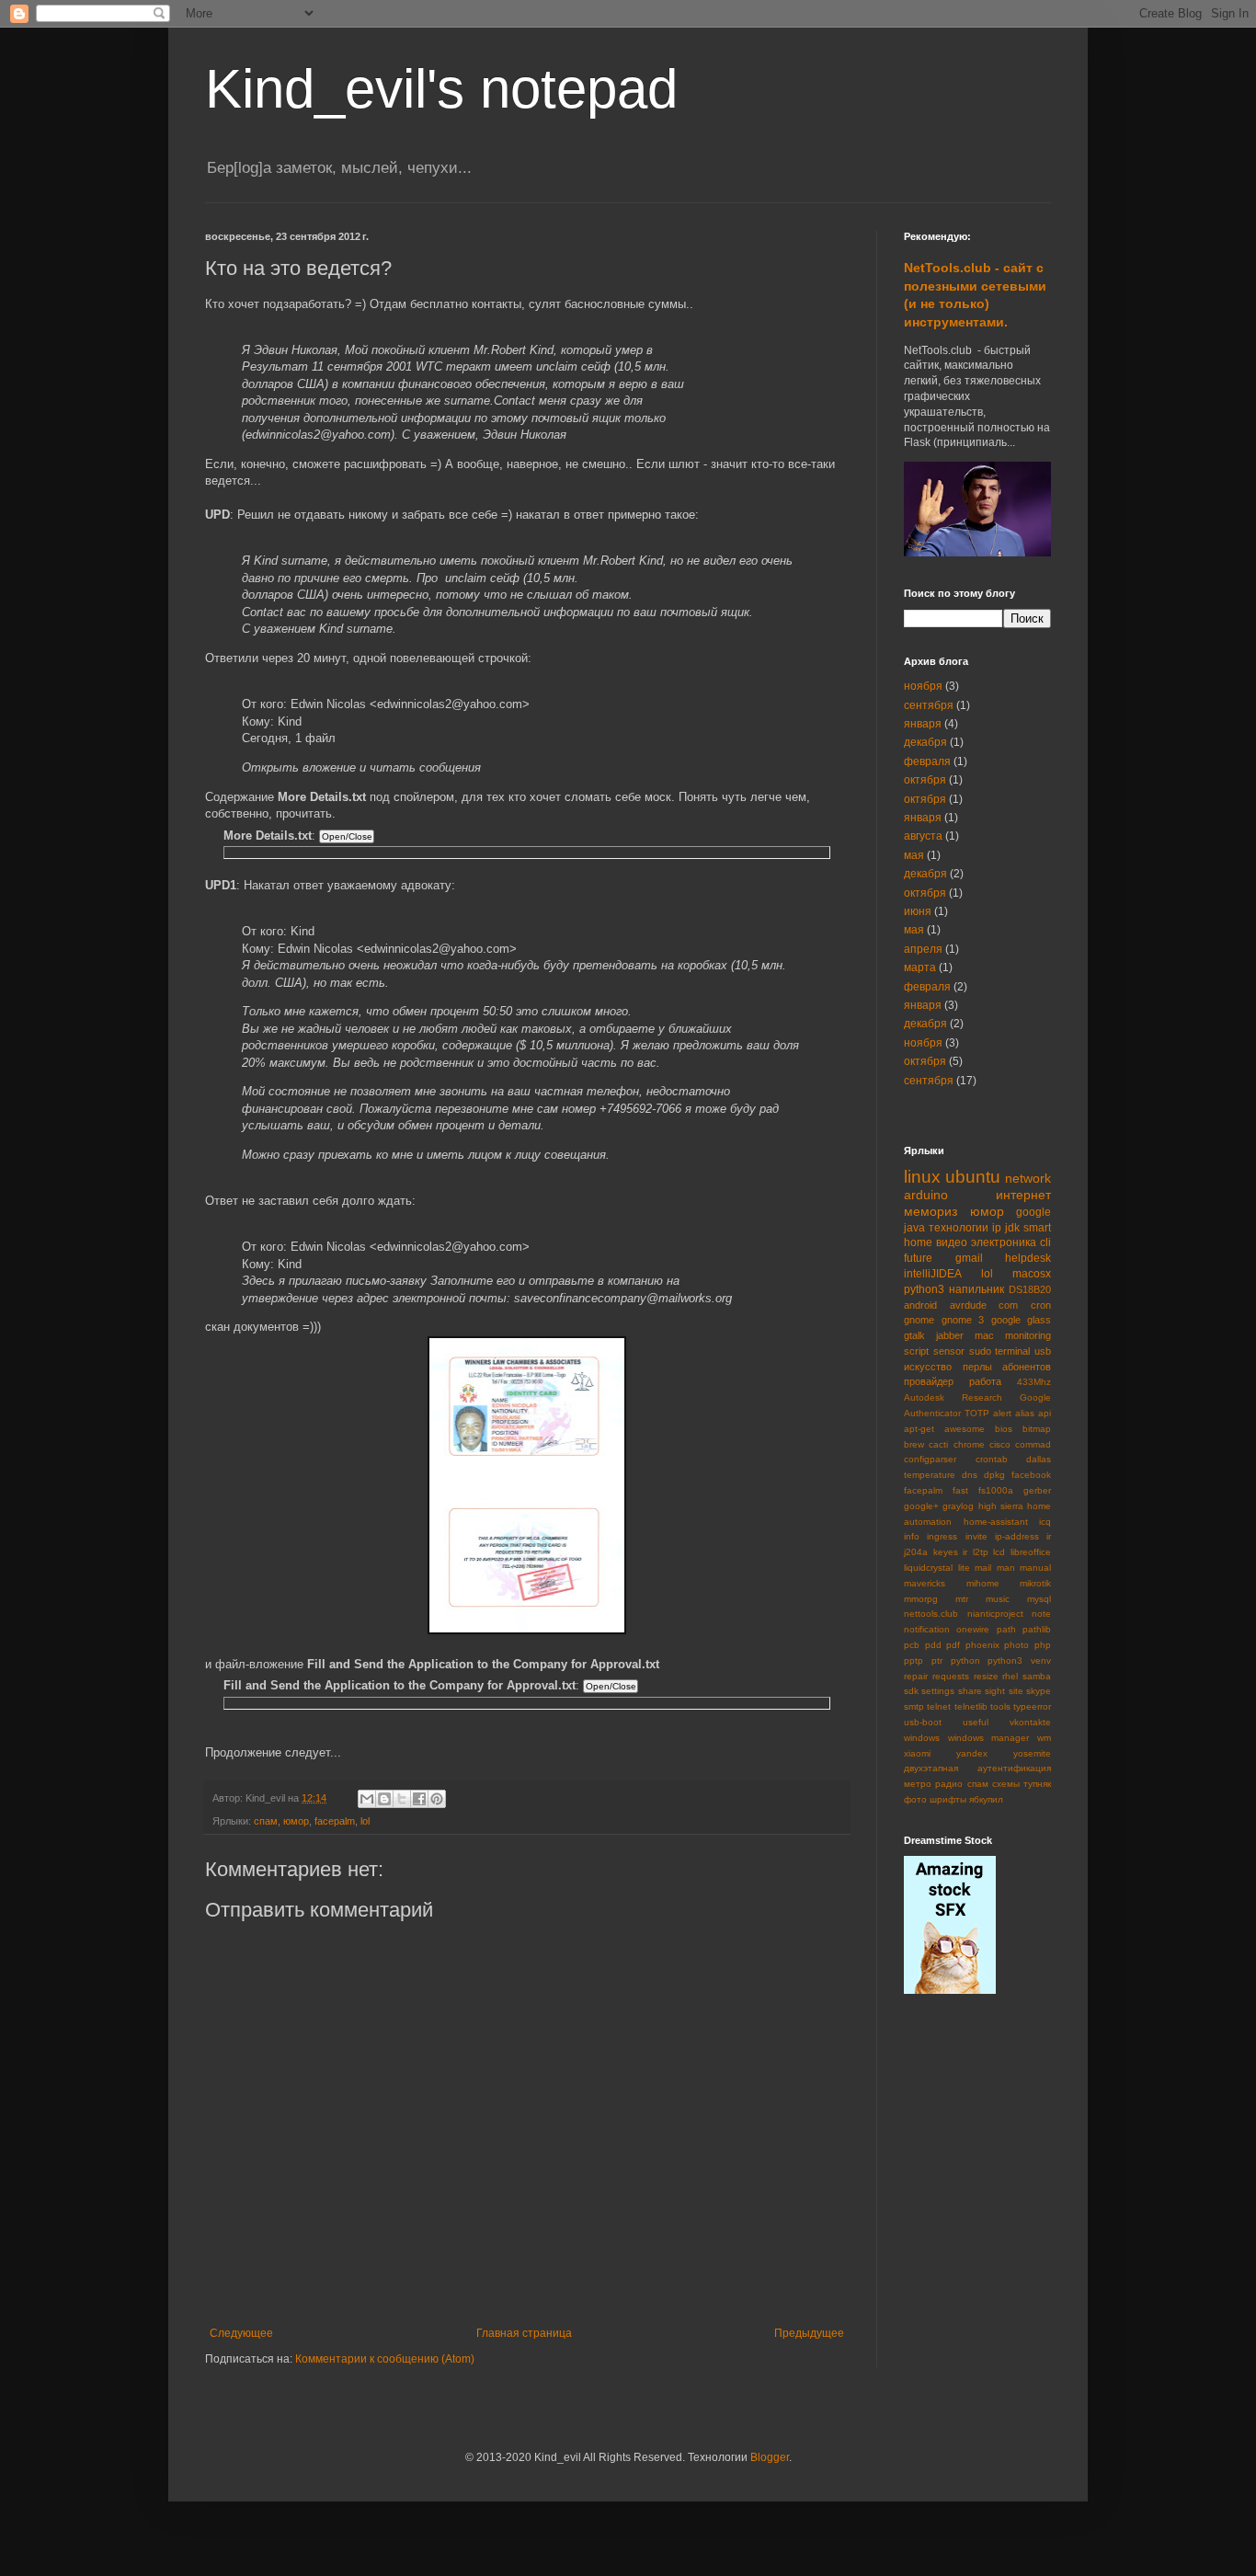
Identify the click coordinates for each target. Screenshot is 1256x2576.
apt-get (919, 1429)
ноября (923, 686)
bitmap (1037, 1429)
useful (976, 1722)
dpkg (994, 1475)
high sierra (1001, 1506)
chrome (969, 1444)
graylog (958, 1506)
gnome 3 (963, 1320)
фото (915, 1799)
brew (914, 1444)
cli (1045, 1242)
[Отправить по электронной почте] (367, 1799)
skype (1039, 1691)
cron (1041, 1305)
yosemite (1032, 1753)
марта (920, 967)
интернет (1023, 1195)
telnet (939, 1706)
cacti (938, 1444)
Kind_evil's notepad (441, 89)
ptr (937, 1660)
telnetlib (971, 1706)
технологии (959, 1228)
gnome (919, 1320)
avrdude (968, 1305)
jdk (1012, 1228)
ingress (942, 1536)
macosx (1032, 1274)
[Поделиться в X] (402, 1799)
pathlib (1037, 1629)
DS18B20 (1030, 1289)
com (1008, 1305)
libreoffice (1031, 1552)
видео (952, 1242)
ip (997, 1228)
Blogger (770, 2457)
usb (1043, 1351)
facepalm (335, 1821)
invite (976, 1536)
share (970, 1691)
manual (1035, 1568)
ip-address (1017, 1536)
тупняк (1037, 1784)
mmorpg (921, 1599)
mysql (1039, 1599)
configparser (930, 1459)
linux (922, 1177)
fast (960, 1490)
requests (951, 1676)
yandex (972, 1753)
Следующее (241, 2333)
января (923, 724)
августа (923, 836)
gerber (1037, 1490)
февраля (927, 761)
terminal (1012, 1351)
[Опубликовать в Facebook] (419, 1799)
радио (949, 1784)
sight (995, 1691)
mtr (962, 1599)
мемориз (931, 1211)
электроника (1004, 1242)
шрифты (948, 1799)
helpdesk (1028, 1258)
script (916, 1351)
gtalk (914, 1335)
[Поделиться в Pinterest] (437, 1799)
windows (922, 1738)
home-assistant (996, 1522)
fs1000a (996, 1490)
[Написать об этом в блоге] (384, 1799)
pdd (933, 1645)
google (1033, 1212)
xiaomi (917, 1753)
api (1045, 1413)
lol (365, 1821)
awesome (965, 1429)
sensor (949, 1351)
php (1043, 1645)
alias (1025, 1413)
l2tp (981, 1552)
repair (916, 1676)
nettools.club (931, 1614)
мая (914, 855)
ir (1049, 1536)
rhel (1010, 1676)
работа (985, 1381)
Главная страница (524, 2333)
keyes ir (951, 1552)
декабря (925, 742)
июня (918, 911)
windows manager (989, 1738)
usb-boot (923, 1722)
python (965, 1660)
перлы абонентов (1007, 1367)
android (920, 1305)
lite (964, 1568)
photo (1016, 1645)
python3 (924, 1289)
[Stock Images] (950, 1990)
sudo (980, 1351)
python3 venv (1019, 1660)
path (1006, 1629)
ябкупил (986, 1799)
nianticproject (995, 1614)
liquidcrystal (928, 1568)
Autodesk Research (953, 1397)
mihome (983, 1583)
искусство (928, 1367)
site (1016, 1691)
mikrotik (1035, 1583)
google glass (1022, 1320)
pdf (953, 1645)
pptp (913, 1660)
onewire (973, 1629)
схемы (1006, 1784)
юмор (296, 1821)
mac (984, 1335)
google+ (921, 1506)
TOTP (977, 1413)
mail (983, 1568)
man (1006, 1568)
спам (266, 1821)
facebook (1031, 1475)
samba (1037, 1676)
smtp (914, 1706)
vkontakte (1030, 1722)
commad (1033, 1444)
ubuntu (973, 1177)
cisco (1000, 1444)
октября (925, 780)
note (1041, 1614)
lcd (999, 1552)
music (998, 1599)
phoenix (982, 1645)
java (914, 1228)
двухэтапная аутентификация (977, 1768)
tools (1000, 1706)
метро (918, 1784)
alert (1002, 1413)
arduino (926, 1195)
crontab (992, 1459)
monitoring (1028, 1335)
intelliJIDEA (933, 1274)
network (1028, 1178)
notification (927, 1629)
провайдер (929, 1381)
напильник (976, 1289)
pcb (912, 1645)
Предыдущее (809, 2333)
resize (986, 1676)
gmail (969, 1258)
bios (1004, 1429)
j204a (916, 1552)
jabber (950, 1335)
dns (970, 1475)
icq (1045, 1522)
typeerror (1032, 1706)
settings (938, 1691)
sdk (911, 1691)
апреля (923, 949)
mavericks (925, 1583)
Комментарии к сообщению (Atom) (385, 2359)
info (912, 1536)
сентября (929, 705)
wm (1044, 1738)
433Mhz (1034, 1382)
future (918, 1258)
